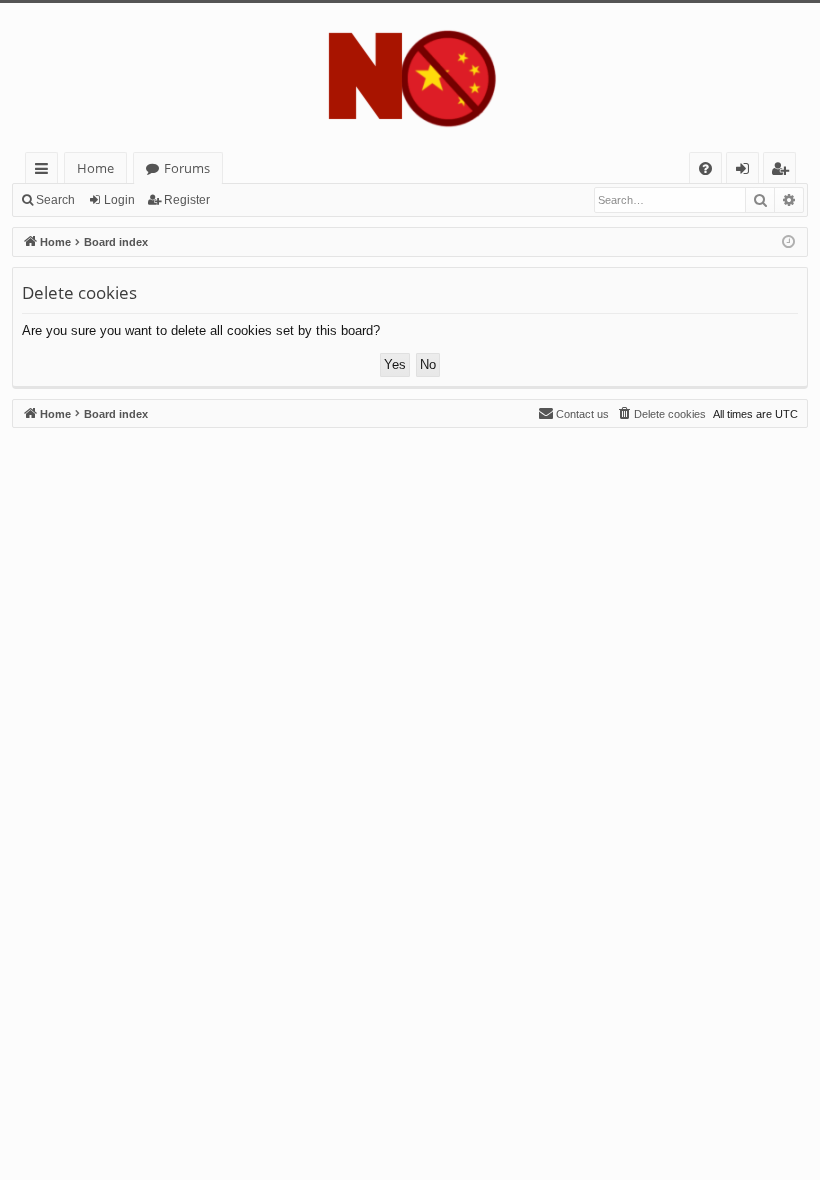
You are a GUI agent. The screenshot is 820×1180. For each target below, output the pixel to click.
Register (187, 200)
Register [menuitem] (784, 171)
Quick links (45, 171)
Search (55, 200)
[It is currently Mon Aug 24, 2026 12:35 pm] (788, 242)
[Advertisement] (410, 568)
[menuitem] (705, 168)
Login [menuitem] (746, 171)
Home (95, 168)
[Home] (410, 77)
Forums (187, 168)
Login (119, 200)
